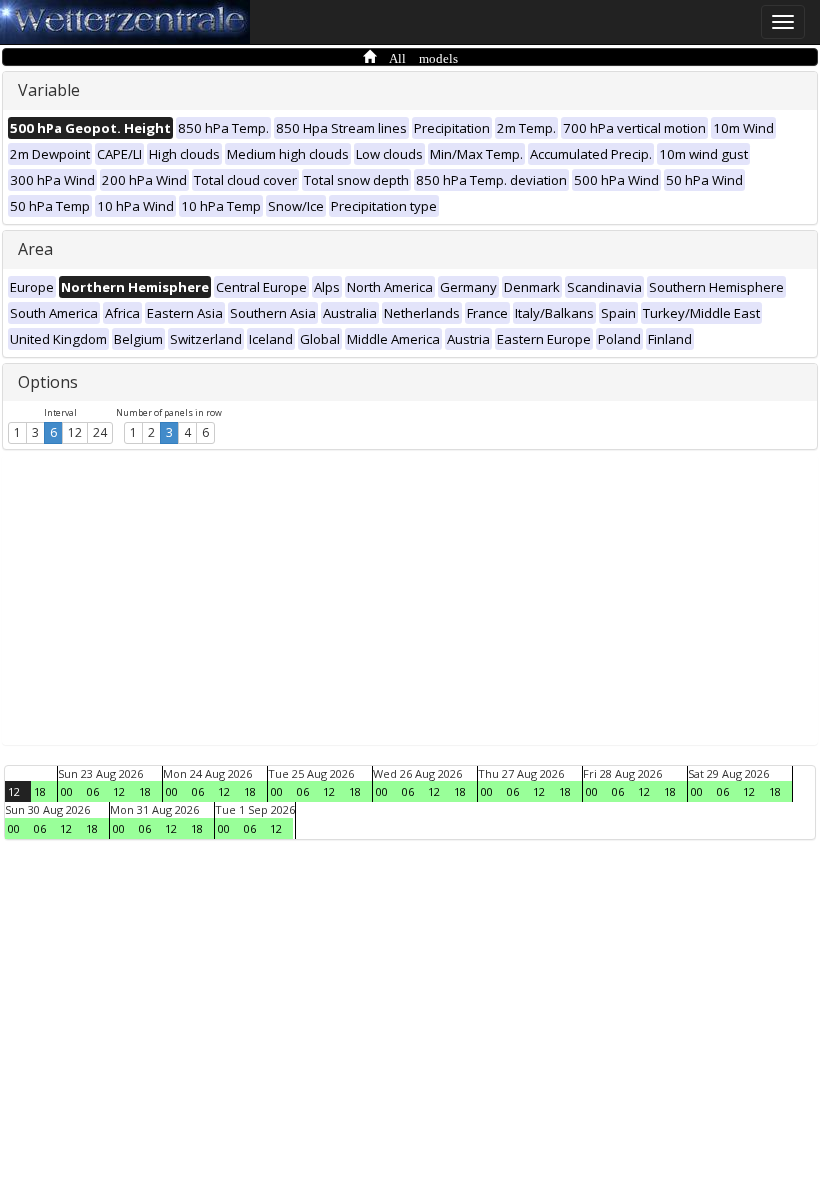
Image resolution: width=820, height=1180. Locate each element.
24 (100, 432)
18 (40, 791)
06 (93, 791)
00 (67, 791)
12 (75, 432)
